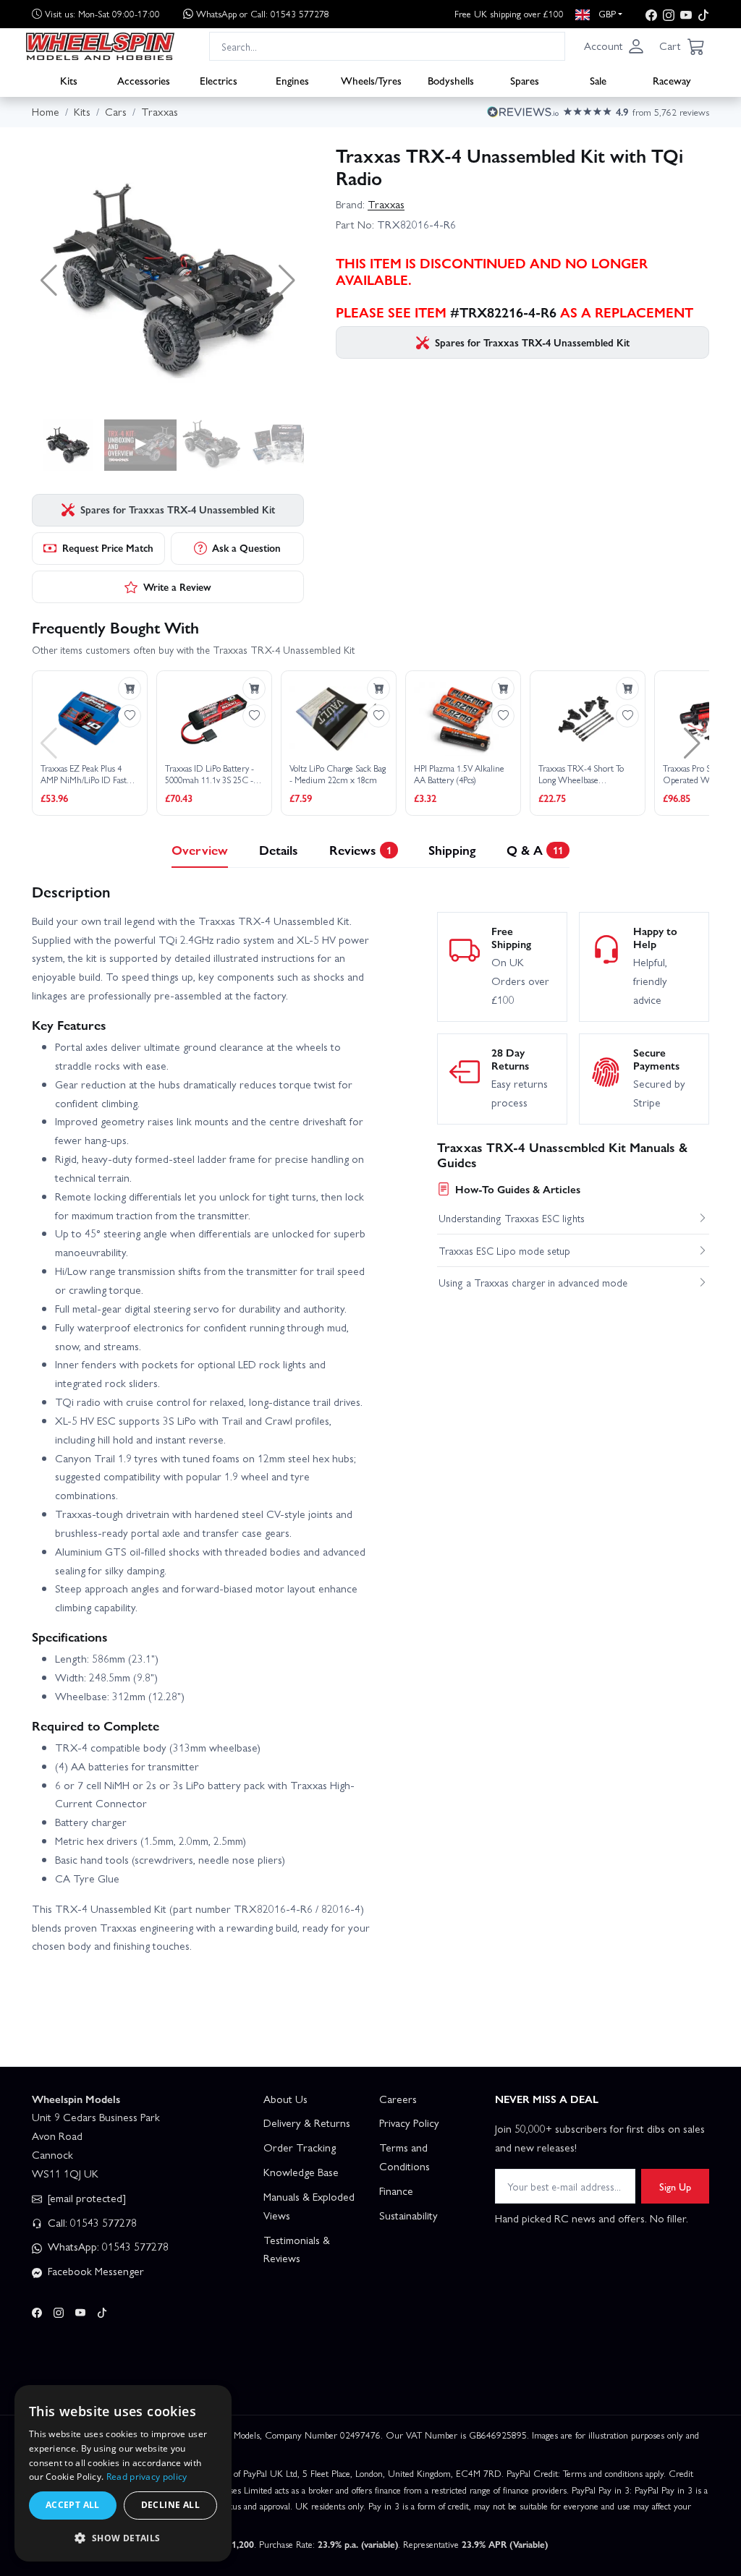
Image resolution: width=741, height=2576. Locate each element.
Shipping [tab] (452, 849)
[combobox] (387, 46)
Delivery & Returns (307, 2123)
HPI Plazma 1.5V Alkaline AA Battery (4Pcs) (459, 774)
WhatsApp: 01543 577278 (107, 2246)
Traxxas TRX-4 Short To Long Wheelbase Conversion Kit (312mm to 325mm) (583, 774)
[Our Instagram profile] (669, 14)
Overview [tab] (200, 849)
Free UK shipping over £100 (509, 13)
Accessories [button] (144, 80)
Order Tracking (300, 2147)
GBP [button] (606, 13)
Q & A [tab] (535, 849)
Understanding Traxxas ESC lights (512, 1218)
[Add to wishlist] (130, 716)
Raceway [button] (672, 80)
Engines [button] (292, 80)
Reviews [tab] (360, 849)
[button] (614, 46)
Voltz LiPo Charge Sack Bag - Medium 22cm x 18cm (338, 774)
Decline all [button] (170, 2505)
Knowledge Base (301, 2172)
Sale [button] (598, 80)
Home (46, 111)
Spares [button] (525, 80)
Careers (398, 2099)
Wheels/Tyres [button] (371, 80)
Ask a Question (246, 547)
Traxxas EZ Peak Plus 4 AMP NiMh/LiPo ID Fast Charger (84, 774)
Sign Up (675, 2186)
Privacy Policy (409, 2123)
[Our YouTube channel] (686, 14)
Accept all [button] (73, 2505)
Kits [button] (69, 80)
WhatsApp (263, 13)
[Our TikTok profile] (703, 14)
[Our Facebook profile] (651, 14)
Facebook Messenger (94, 2271)
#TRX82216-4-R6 (503, 312)
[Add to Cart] (130, 688)
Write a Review (177, 587)
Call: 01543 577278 (91, 2222)
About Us (285, 2099)
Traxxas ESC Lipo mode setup (504, 1250)
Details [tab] (279, 849)
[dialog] (123, 2473)
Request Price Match (108, 547)
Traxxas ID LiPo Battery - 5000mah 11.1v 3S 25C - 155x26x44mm (209, 774)
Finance (396, 2191)
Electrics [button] (219, 80)
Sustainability (408, 2215)
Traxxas (386, 204)
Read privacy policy (147, 2477)
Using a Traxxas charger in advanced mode (533, 1282)
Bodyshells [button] (451, 80)
